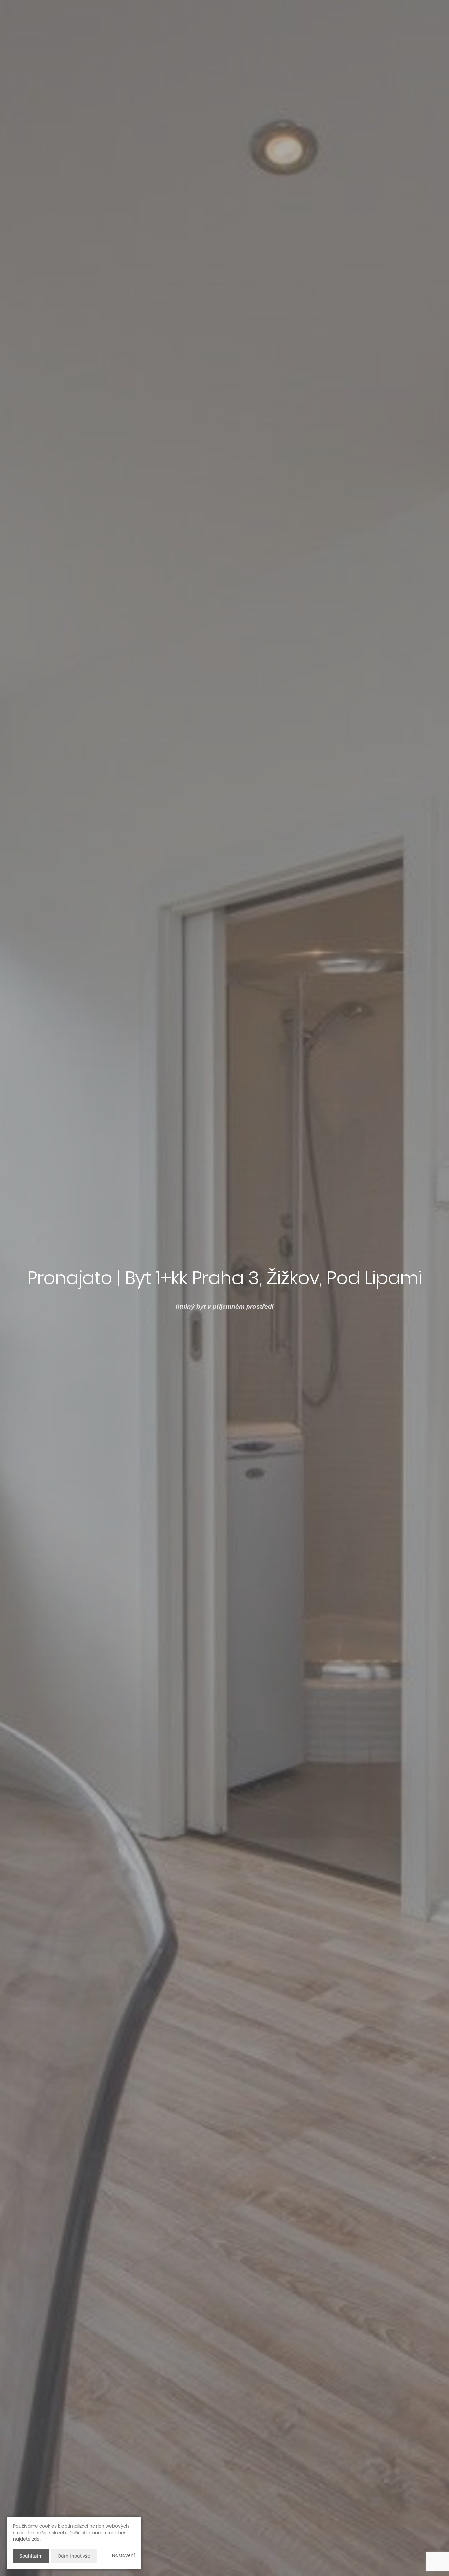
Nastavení (123, 2555)
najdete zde (26, 2539)
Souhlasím (31, 2556)
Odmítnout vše (74, 2556)
